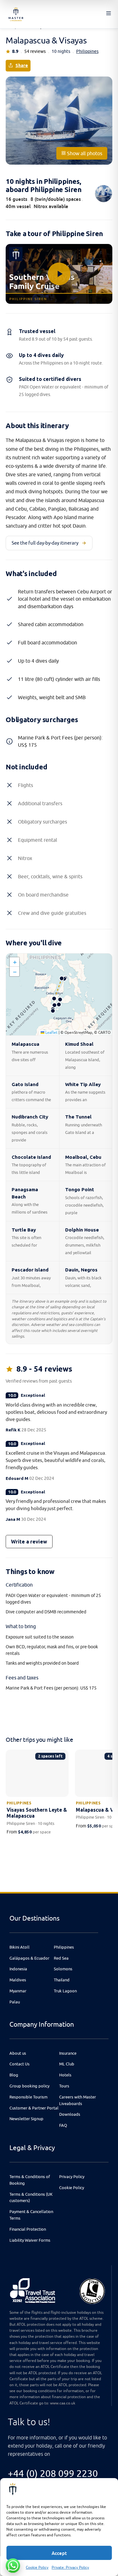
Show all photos (84, 153)
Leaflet (51, 1032)
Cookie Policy (37, 2567)
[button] (14, 962)
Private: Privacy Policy (70, 2567)
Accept (59, 2553)
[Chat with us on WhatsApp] (13, 2566)
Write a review (29, 1542)
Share (22, 65)
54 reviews (35, 51)
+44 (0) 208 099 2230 (53, 2473)
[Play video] (59, 274)
